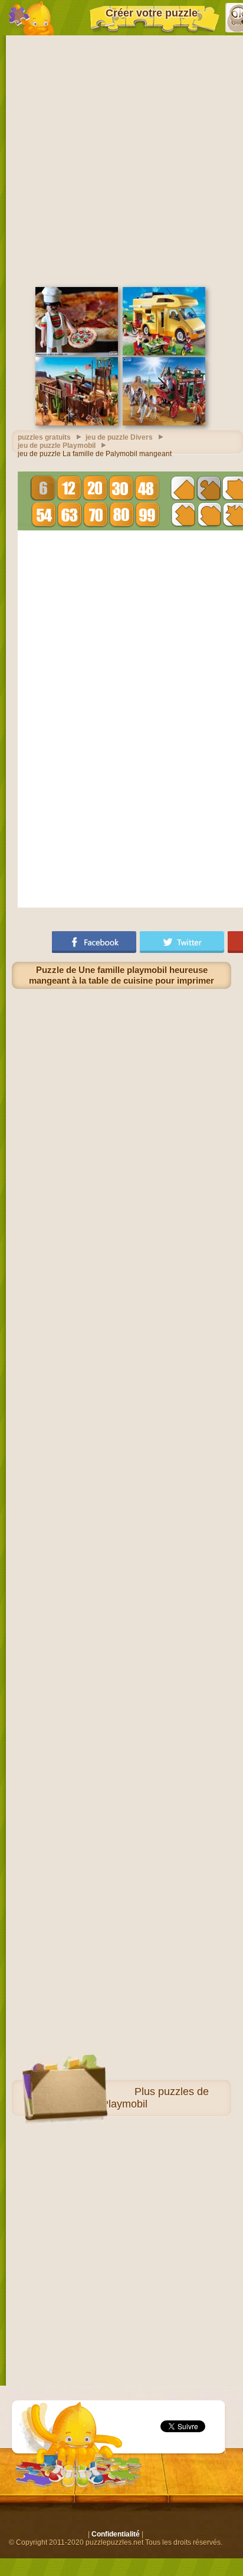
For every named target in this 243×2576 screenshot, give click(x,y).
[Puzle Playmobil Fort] (77, 423)
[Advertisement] (121, 160)
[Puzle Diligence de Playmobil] (164, 423)
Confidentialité (116, 2534)
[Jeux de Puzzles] (31, 18)
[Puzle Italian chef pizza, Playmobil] (77, 353)
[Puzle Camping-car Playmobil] (164, 353)
